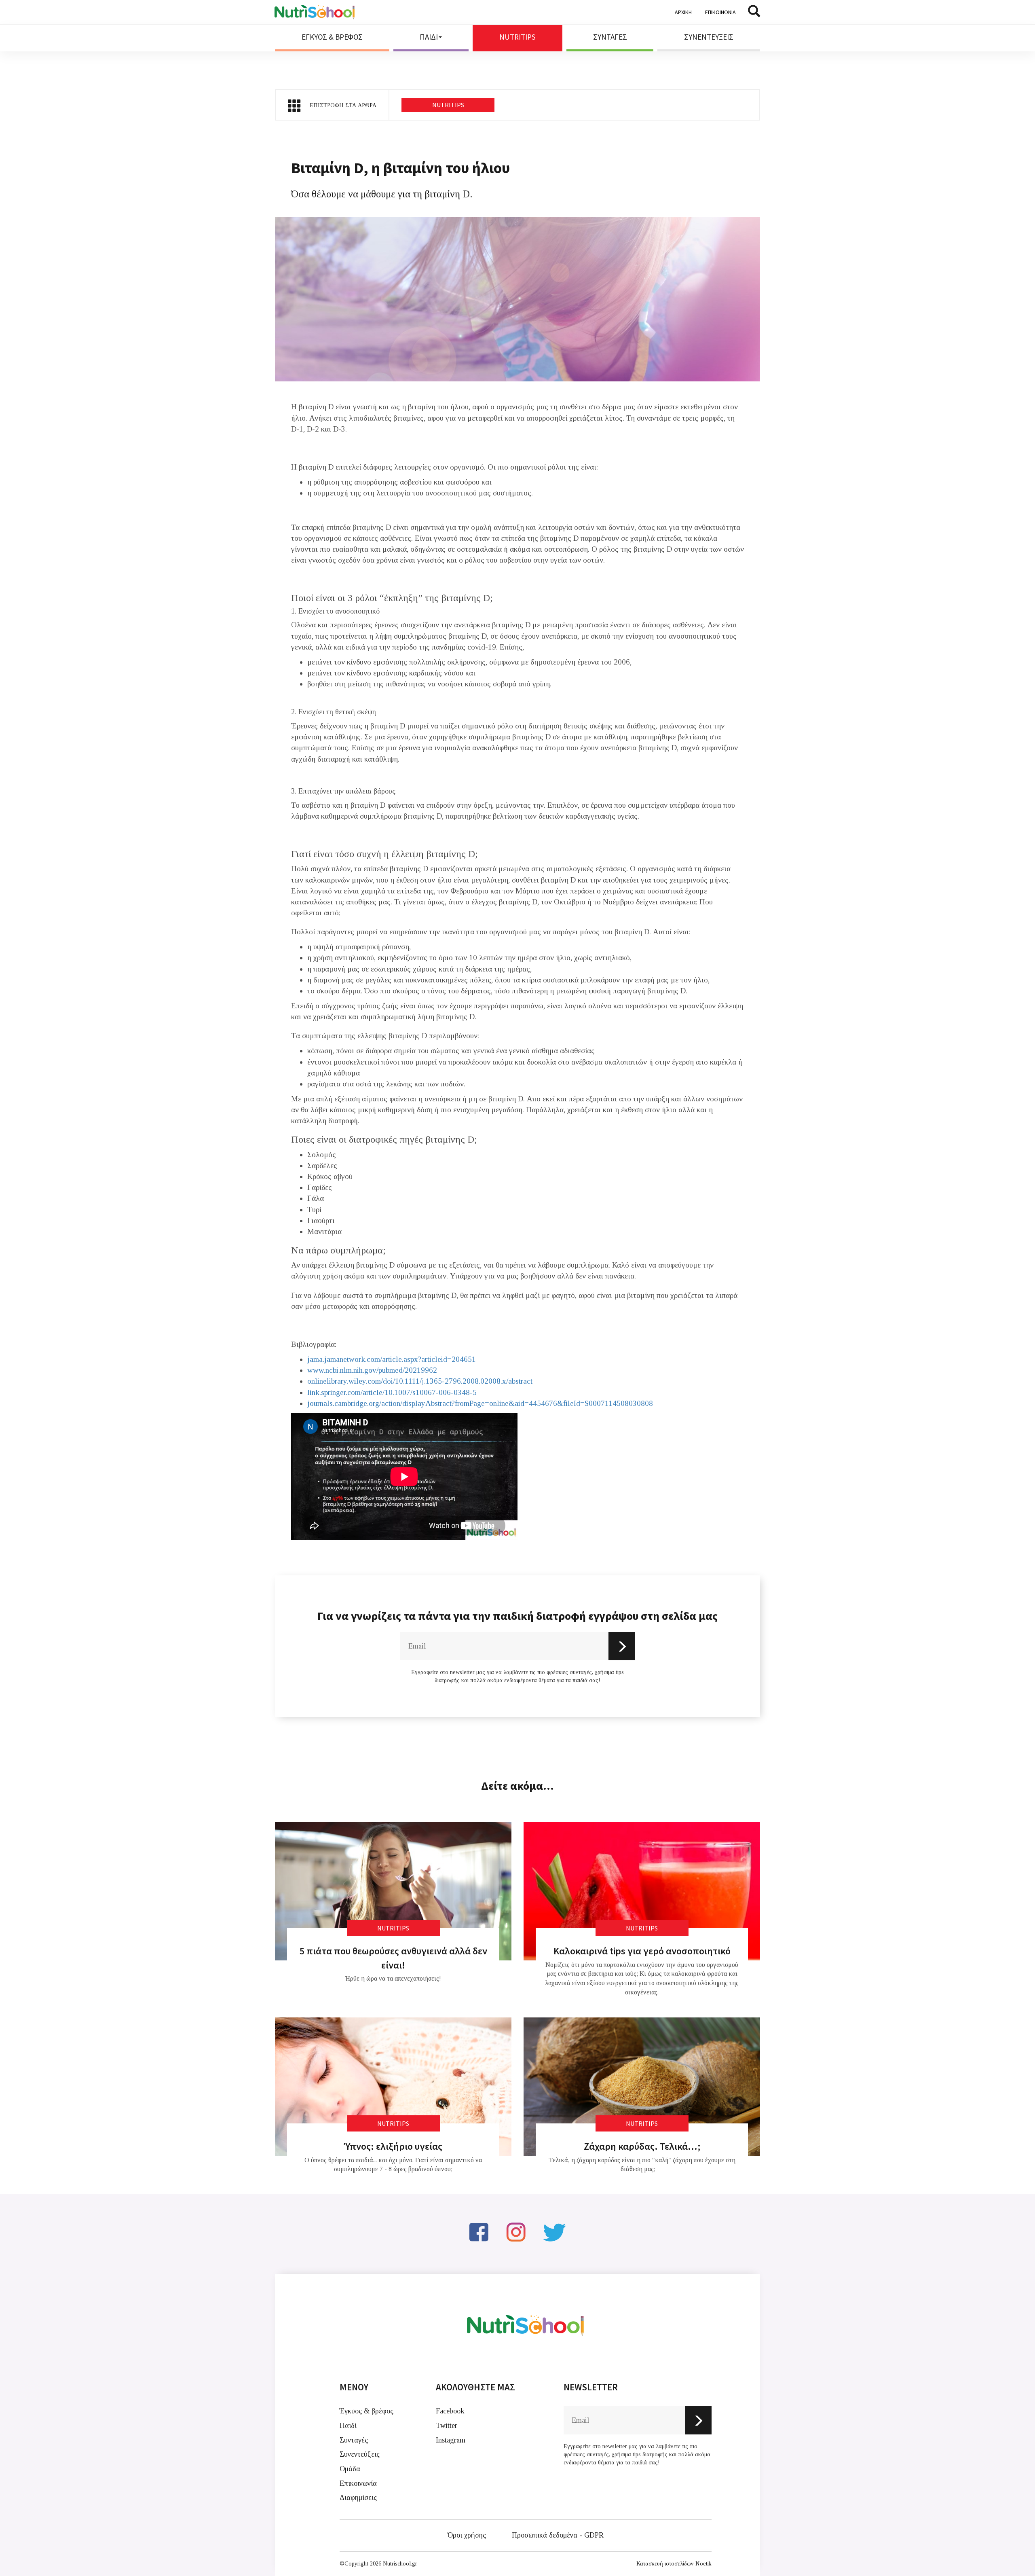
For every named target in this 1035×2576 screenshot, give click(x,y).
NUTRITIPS (517, 37)
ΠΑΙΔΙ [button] (429, 37)
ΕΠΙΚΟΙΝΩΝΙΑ (720, 12)
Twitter (447, 2426)
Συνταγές (354, 2440)
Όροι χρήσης (467, 2535)
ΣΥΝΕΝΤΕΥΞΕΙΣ (709, 37)
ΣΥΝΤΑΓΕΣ (610, 37)
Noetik (703, 2564)
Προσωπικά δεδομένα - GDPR (558, 2535)
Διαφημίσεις (358, 2498)
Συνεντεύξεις (360, 2454)
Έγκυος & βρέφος (366, 2411)
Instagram (451, 2440)
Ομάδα (350, 2469)
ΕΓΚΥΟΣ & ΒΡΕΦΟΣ (332, 37)
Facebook (450, 2411)
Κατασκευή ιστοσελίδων (665, 2564)
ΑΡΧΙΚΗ (683, 12)
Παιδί (348, 2426)
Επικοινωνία (358, 2483)
